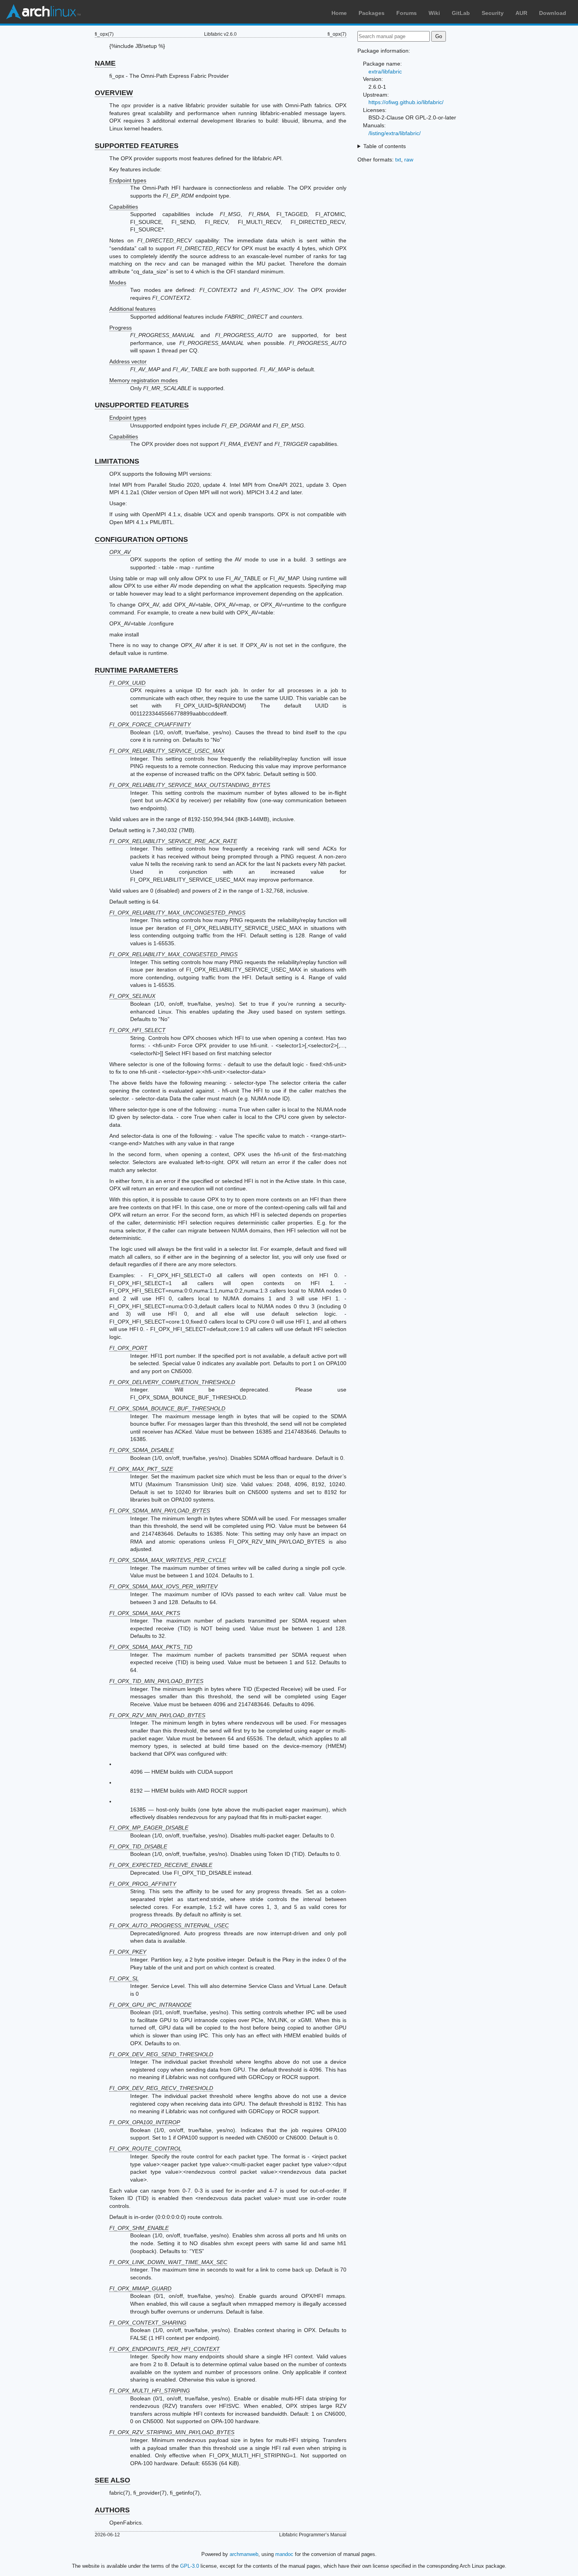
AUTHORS (112, 2510)
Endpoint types (128, 180)
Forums (407, 13)
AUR (521, 13)
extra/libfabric (385, 72)
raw (409, 160)
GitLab (461, 13)
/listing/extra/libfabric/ (395, 133)
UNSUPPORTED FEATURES (142, 405)
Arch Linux (43, 12)
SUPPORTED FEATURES (137, 146)
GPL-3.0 (190, 2566)
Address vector (128, 361)
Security (493, 13)
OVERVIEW (114, 93)
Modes (118, 282)
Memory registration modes (144, 380)
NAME (105, 63)
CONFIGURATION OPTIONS (141, 539)
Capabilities (124, 207)
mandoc (284, 2554)
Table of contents (385, 146)
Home (339, 13)
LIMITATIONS (117, 461)
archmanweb (244, 2554)
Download (553, 13)
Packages (372, 13)
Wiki (434, 13)
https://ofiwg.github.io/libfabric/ (406, 102)
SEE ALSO (112, 2480)
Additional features (133, 309)
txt (398, 160)
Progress (121, 328)
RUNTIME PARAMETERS (136, 670)
